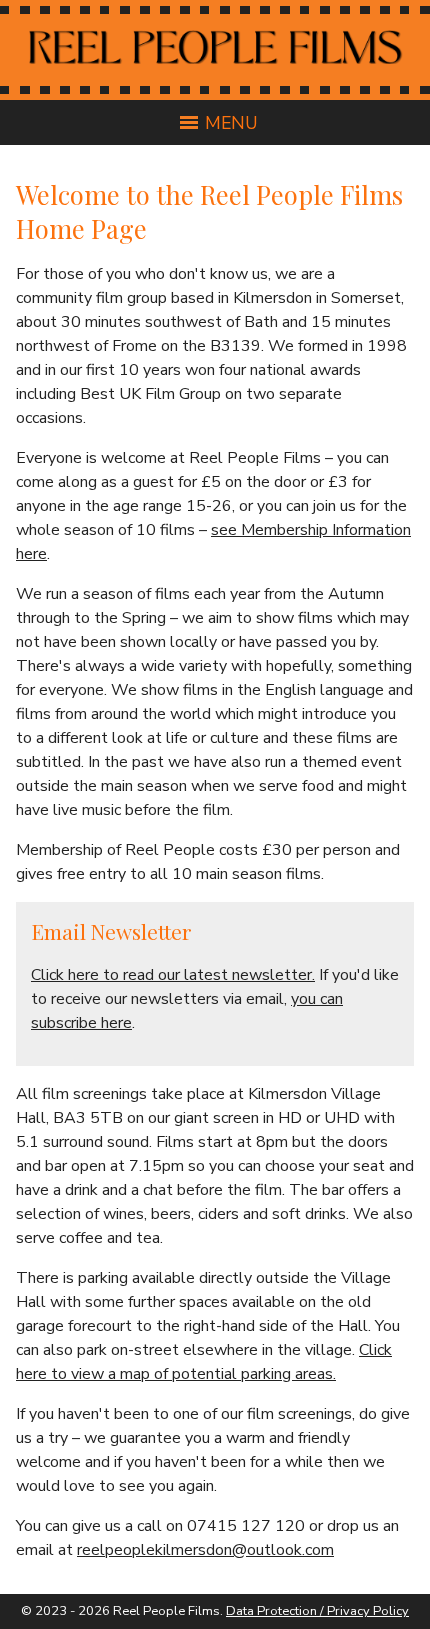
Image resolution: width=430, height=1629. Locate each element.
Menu (231, 123)
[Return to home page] (215, 69)
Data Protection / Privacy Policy (317, 1611)
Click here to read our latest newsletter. (173, 975)
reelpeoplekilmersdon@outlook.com (205, 1550)
